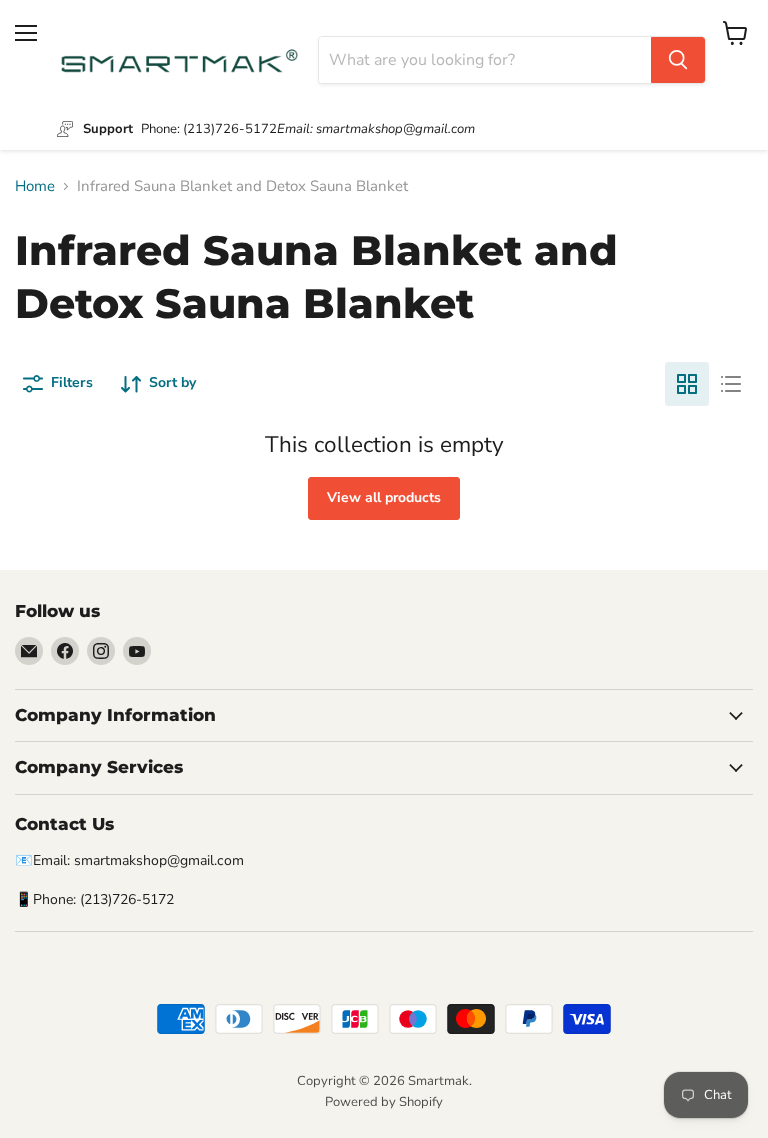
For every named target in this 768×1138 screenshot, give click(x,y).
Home (35, 186)
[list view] (731, 384)
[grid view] (687, 384)
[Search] (678, 60)
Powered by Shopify (384, 1102)
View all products (384, 497)
